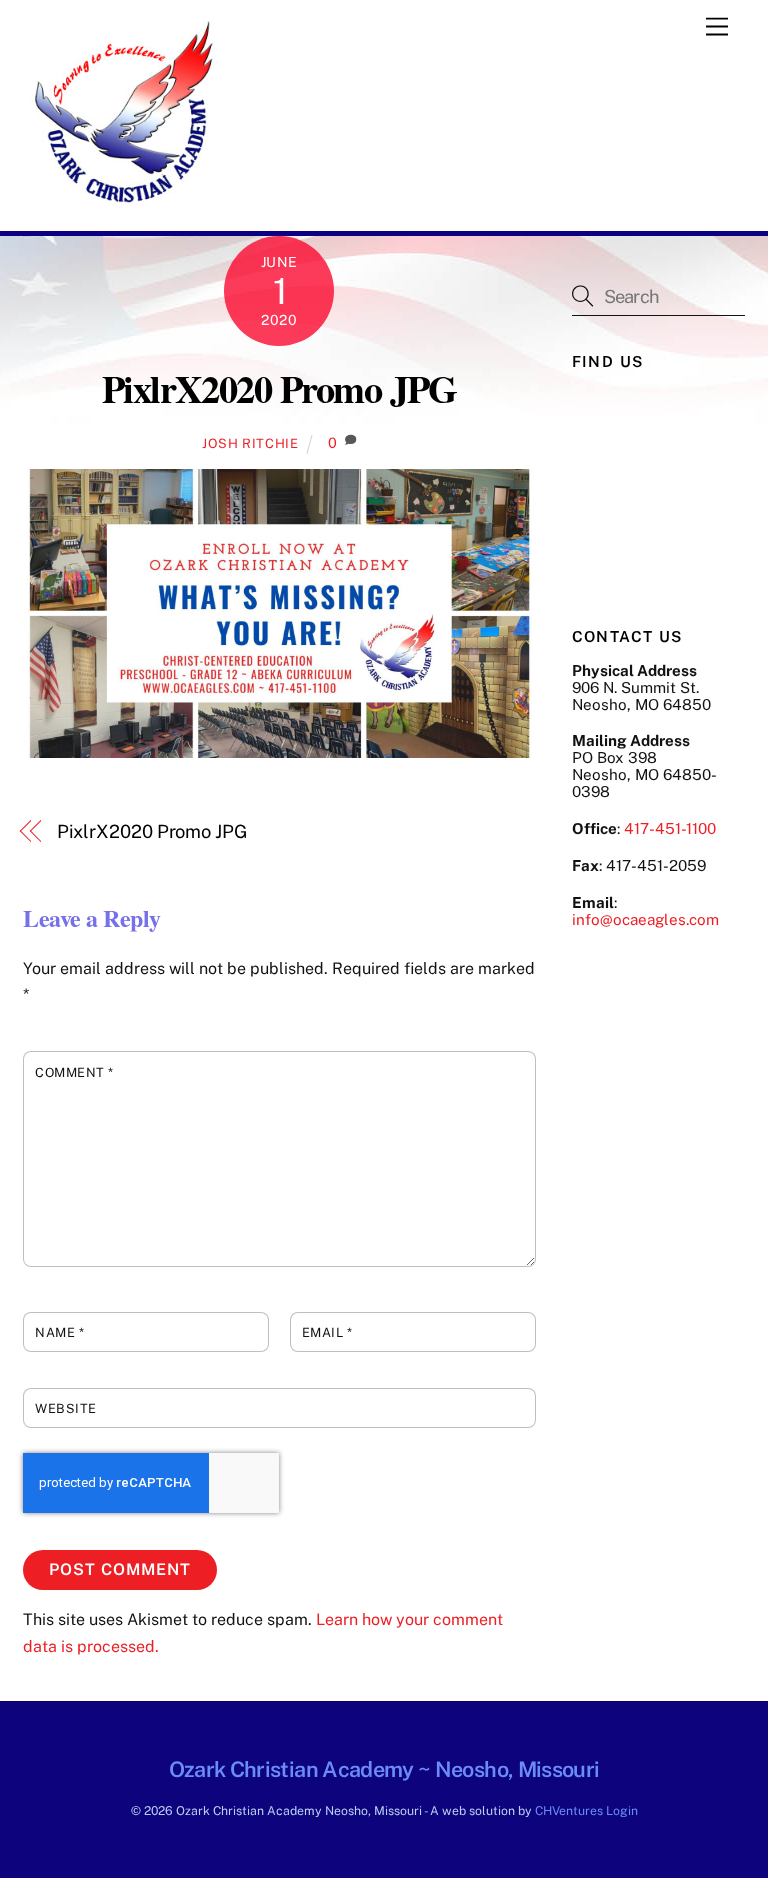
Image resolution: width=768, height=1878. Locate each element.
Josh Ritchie (250, 443)
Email (327, 1332)
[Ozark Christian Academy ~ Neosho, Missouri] (123, 206)
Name (59, 1332)
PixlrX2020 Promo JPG (279, 388)
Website (66, 1408)
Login (622, 1810)
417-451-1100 (670, 828)
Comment (74, 1072)
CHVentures (569, 1810)
